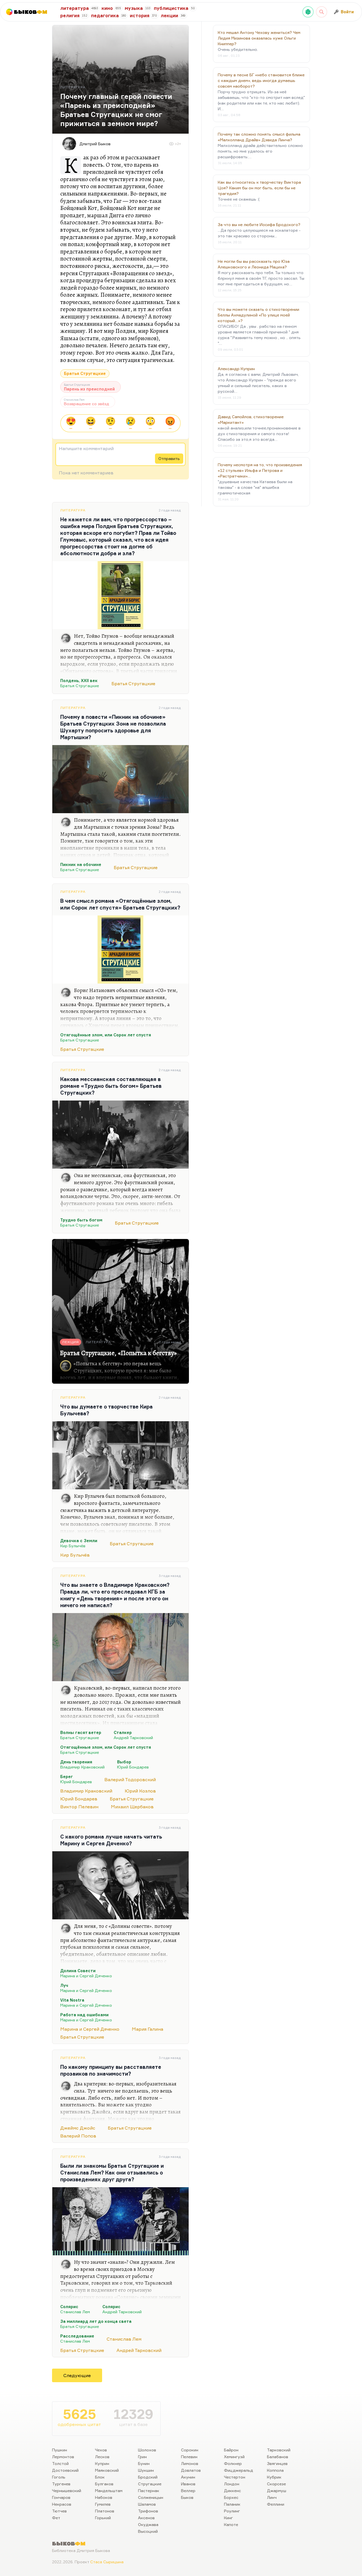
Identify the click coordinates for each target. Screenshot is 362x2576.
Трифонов (148, 2511)
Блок (100, 2477)
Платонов (105, 2511)
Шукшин (146, 2470)
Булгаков (104, 2484)
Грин (142, 2457)
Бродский (148, 2477)
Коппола (275, 2470)
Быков (187, 2497)
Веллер (188, 2491)
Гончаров (61, 2497)
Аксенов (146, 2518)
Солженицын (151, 2497)
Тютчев (59, 2511)
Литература (73, 510)
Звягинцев (277, 2463)
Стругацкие (150, 2484)
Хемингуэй (234, 2457)
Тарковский (279, 2450)
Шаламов (147, 2504)
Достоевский (65, 2470)
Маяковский (107, 2470)
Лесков (102, 2457)
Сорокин (190, 2450)
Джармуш (277, 2491)
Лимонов (190, 2463)
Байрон (231, 2450)
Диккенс (232, 2491)
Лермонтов (63, 2457)
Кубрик (274, 2477)
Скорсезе (276, 2484)
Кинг (229, 2518)
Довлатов (191, 2470)
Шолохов (147, 2450)
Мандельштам (109, 2491)
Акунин (188, 2477)
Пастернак (149, 2491)
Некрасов (62, 2504)
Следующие (77, 2375)
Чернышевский (67, 2491)
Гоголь (59, 2477)
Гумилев (103, 2504)
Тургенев (61, 2484)
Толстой (60, 2463)
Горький (103, 2518)
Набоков (104, 2497)
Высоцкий (148, 2531)
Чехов (101, 2450)
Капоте (231, 2524)
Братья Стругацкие (85, 373)
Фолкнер (233, 2463)
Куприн (102, 2463)
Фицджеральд (239, 2470)
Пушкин (60, 2450)
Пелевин (189, 2457)
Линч (272, 2497)
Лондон (232, 2484)
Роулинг (232, 2511)
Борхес (231, 2497)
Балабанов (278, 2457)
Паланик (232, 2504)
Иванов (188, 2484)
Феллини (276, 2504)
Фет (56, 2518)
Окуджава (148, 2524)
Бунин (144, 2463)
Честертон (235, 2477)
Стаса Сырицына (107, 2562)
